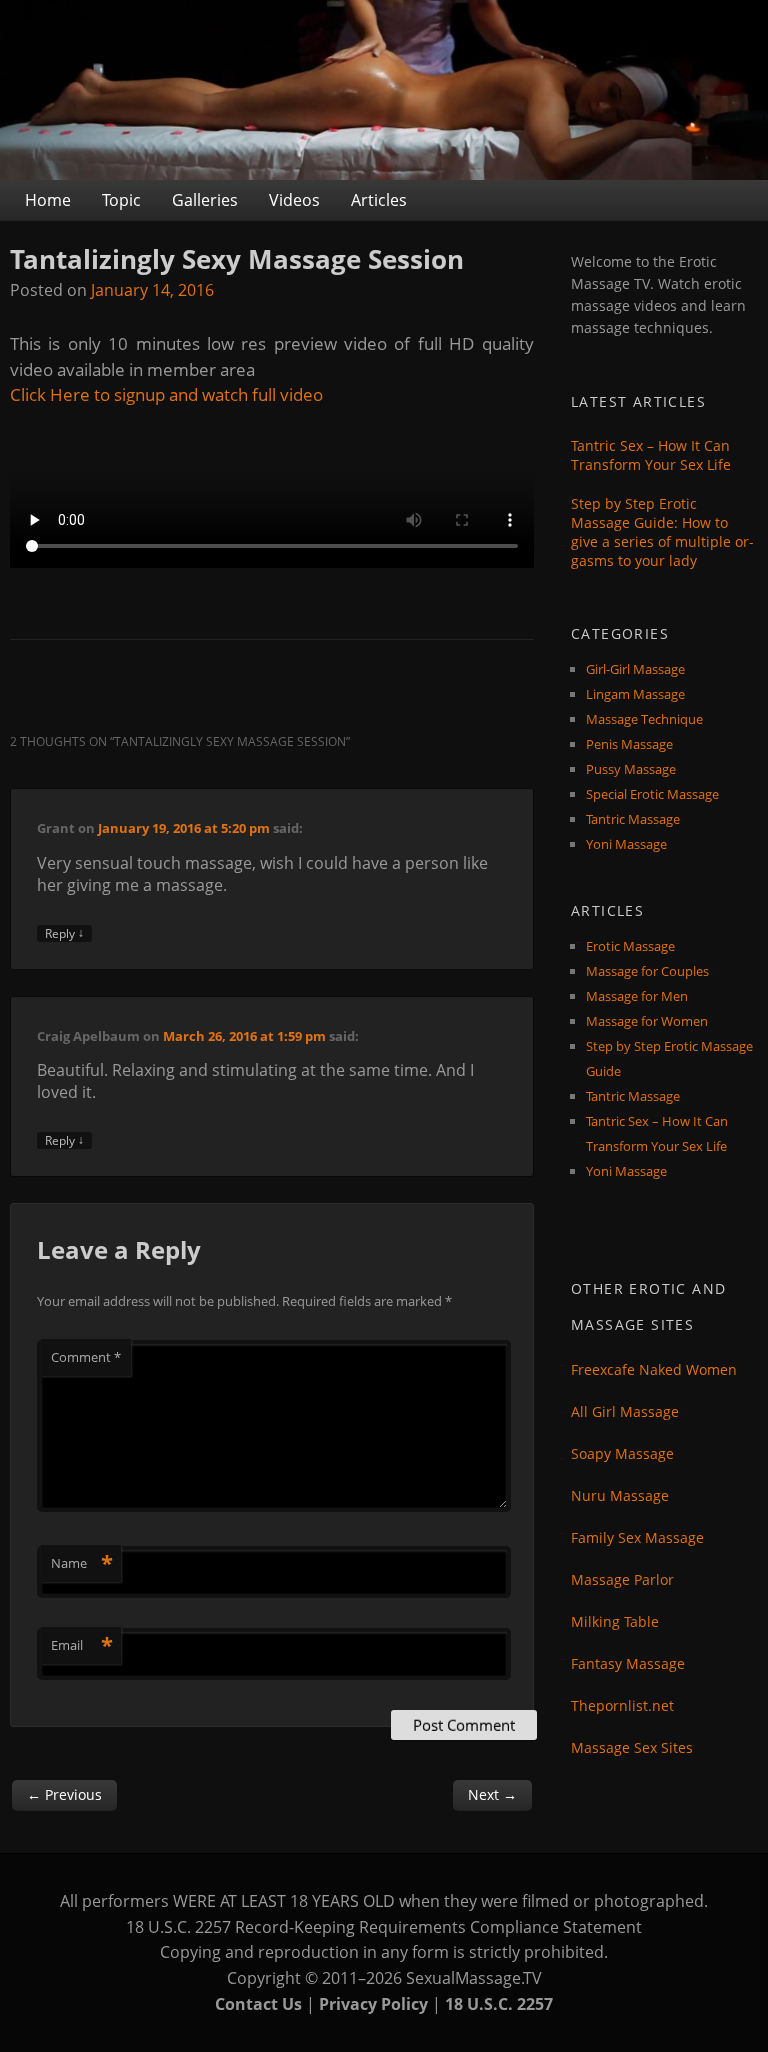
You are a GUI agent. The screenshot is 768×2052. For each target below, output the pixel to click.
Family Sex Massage (637, 1537)
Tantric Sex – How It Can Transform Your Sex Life (651, 455)
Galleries (205, 200)
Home (48, 200)
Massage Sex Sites (632, 1747)
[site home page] (384, 90)
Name (82, 1563)
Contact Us (258, 2004)
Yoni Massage (626, 844)
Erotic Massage (630, 946)
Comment (86, 1357)
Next (492, 1794)
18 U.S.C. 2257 (499, 2004)
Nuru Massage (620, 1495)
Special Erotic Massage (652, 794)
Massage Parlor (622, 1579)
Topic (121, 200)
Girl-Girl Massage (635, 669)
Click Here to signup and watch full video (166, 394)
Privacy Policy (373, 2004)
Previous (64, 1794)
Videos (294, 200)
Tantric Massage (633, 819)
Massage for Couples (647, 971)
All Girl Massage (625, 1411)
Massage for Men (637, 996)
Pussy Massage (631, 769)
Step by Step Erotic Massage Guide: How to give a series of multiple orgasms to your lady (662, 532)
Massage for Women (647, 1021)
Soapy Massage (622, 1453)
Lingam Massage (635, 694)
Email (82, 1645)
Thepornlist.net (622, 1705)
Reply (64, 933)
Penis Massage (629, 744)
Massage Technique (644, 719)
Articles (379, 200)
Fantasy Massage (628, 1663)
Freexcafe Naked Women (654, 1369)
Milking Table (615, 1621)
